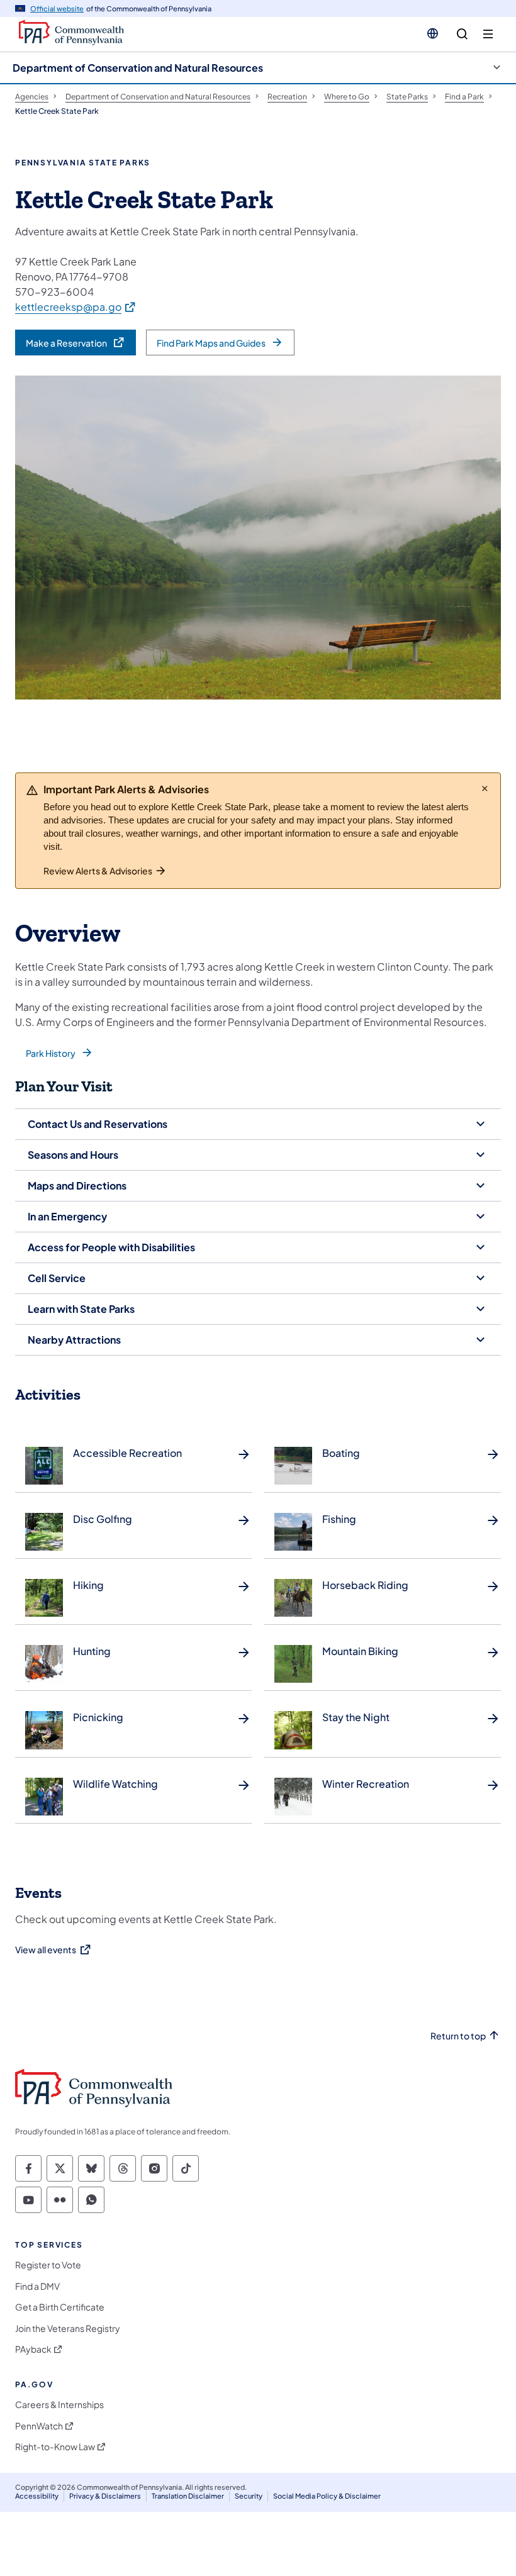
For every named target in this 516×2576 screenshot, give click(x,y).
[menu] (488, 34)
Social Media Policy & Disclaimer (327, 2496)
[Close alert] (485, 788)
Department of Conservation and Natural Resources (138, 68)
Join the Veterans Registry (68, 2328)
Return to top (458, 2036)
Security (249, 2496)
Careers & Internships (59, 2405)
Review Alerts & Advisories (98, 871)
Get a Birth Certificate (60, 2307)
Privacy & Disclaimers (105, 2496)
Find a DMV (37, 2286)
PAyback (33, 2349)
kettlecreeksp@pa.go (76, 306)
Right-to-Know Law (55, 2447)
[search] (462, 34)
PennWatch (39, 2426)
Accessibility (37, 2496)
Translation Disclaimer (188, 2496)
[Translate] (433, 33)
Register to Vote (48, 2265)
